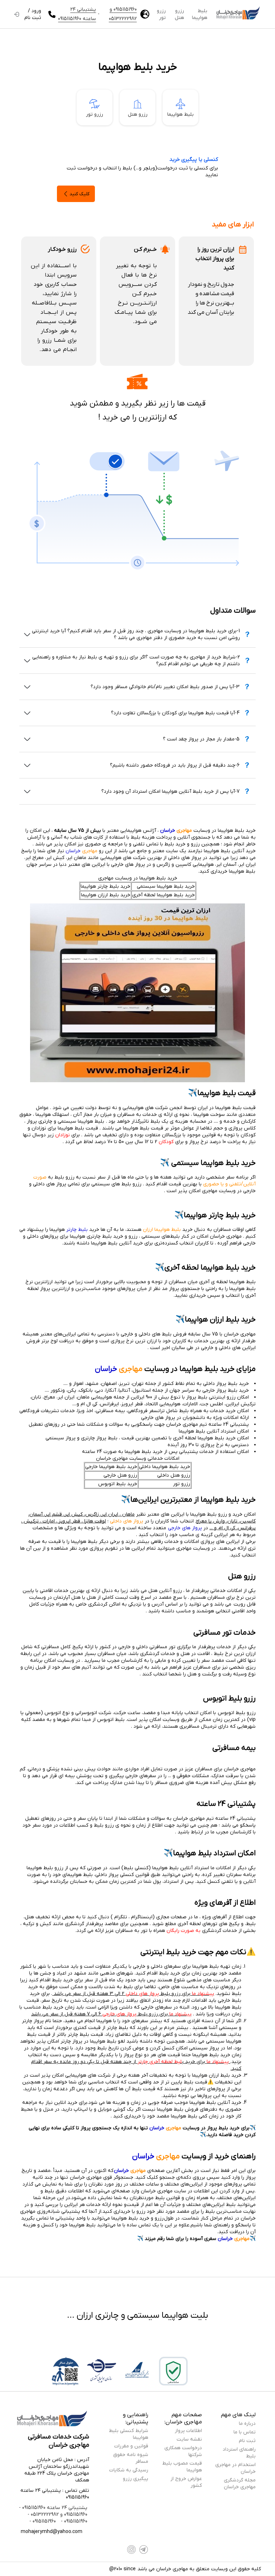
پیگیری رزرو (136, 2479)
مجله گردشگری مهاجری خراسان (240, 2484)
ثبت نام (247, 2441)
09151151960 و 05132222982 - (57, 2515)
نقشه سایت (189, 2439)
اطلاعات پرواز (188, 2431)
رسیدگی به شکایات (129, 2470)
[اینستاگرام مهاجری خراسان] (131, 2549)
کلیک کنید (79, 194)
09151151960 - (73, 2521)
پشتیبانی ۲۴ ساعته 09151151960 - (53, 2508)
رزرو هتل (179, 14)
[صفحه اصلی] (238, 14)
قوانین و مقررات (131, 2446)
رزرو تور (161, 14)
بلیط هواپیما (200, 14)
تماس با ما (245, 2432)
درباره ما (247, 2424)
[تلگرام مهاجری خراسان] (144, 2549)
